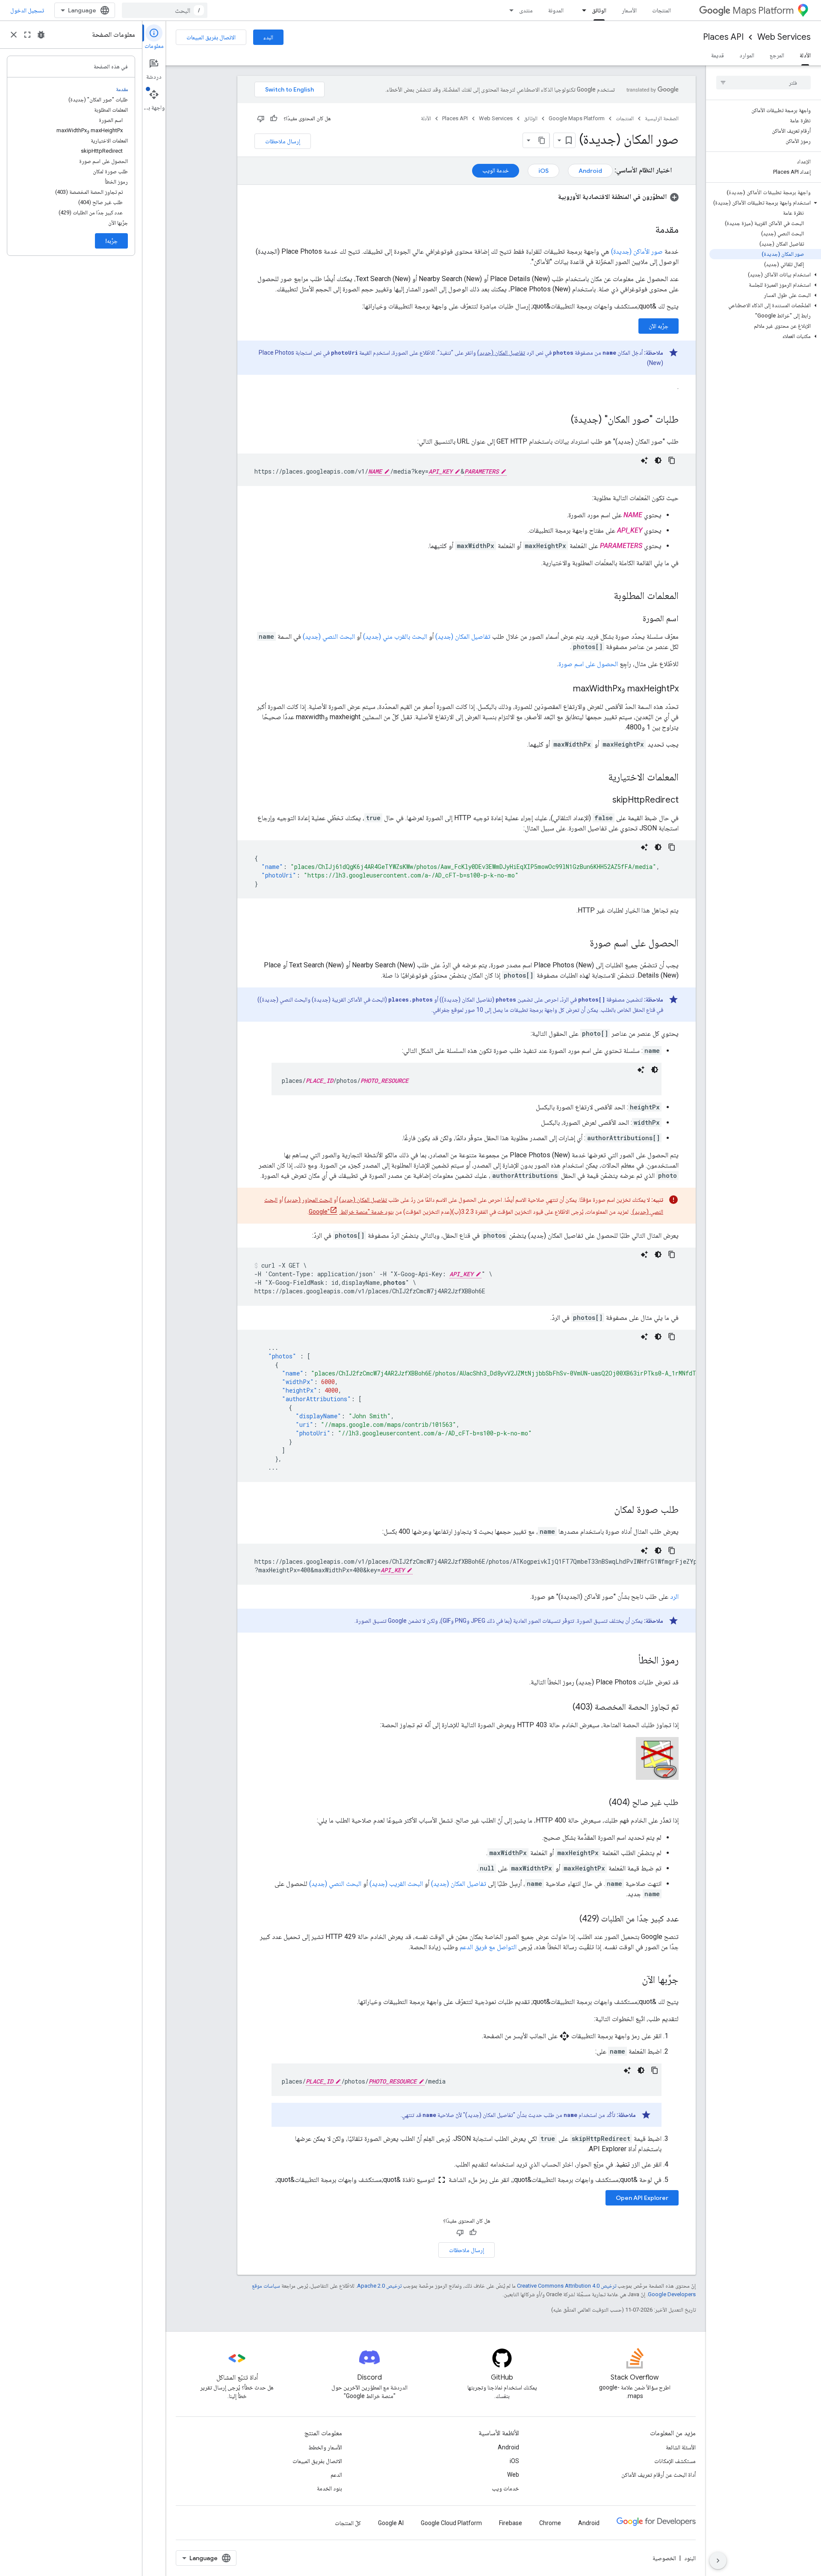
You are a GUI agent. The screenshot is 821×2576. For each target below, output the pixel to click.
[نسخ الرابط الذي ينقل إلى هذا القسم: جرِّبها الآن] (633, 1980)
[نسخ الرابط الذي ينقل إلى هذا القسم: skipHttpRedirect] (604, 800)
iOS (543, 171)
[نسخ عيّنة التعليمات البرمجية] (672, 460)
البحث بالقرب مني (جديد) (395, 636)
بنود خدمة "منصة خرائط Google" (351, 1212)
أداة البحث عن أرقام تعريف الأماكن (659, 2475)
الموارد (747, 55)
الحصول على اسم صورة (588, 664)
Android (590, 171)
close (14, 35)
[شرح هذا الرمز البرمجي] (644, 460)
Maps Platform (763, 10)
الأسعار (629, 10)
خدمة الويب (496, 170)
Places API (723, 37)
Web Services (784, 37)
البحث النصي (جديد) (328, 636)
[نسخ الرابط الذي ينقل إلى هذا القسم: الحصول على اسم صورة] (581, 944)
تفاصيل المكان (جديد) (501, 353)
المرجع (777, 55)
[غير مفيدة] (261, 119)
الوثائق (599, 10)
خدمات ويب (505, 2488)
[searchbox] (763, 83)
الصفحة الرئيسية (662, 118)
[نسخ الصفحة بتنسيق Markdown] (542, 140)
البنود (690, 2558)
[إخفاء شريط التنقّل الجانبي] (718, 2561)
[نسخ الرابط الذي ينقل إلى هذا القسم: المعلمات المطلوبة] (605, 596)
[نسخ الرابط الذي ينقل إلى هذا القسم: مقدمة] (647, 230)
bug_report (41, 35)
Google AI (391, 2523)
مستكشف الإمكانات (675, 2461)
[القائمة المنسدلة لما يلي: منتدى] (509, 10)
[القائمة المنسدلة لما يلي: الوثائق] (582, 10)
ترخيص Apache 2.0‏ (379, 2286)
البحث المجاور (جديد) (308, 1200)
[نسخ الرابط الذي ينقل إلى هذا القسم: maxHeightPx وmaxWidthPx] (564, 689)
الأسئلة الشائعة (681, 2447)
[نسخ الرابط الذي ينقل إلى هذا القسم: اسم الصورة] (634, 619)
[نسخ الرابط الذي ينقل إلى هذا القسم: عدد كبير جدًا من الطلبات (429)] (571, 1919)
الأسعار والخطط (325, 2447)
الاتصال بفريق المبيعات (211, 37)
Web (513, 2475)
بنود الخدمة (329, 2488)
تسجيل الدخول (27, 10)
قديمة (718, 55)
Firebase (511, 2523)
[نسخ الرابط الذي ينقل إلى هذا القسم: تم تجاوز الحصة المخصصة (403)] (564, 1707)
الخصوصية (664, 2558)
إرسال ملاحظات (283, 141)
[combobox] (165, 10)
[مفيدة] (274, 119)
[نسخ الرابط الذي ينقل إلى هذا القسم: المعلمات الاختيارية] (600, 778)
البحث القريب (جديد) (396, 1884)
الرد (674, 1596)
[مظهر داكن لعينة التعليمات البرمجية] (658, 460)
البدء (268, 37)
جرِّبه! (111, 241)
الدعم (336, 2475)
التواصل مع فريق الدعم (488, 1947)
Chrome (550, 2523)
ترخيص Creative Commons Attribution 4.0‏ (567, 2286)
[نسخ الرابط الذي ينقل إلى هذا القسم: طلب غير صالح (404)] (600, 1803)
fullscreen (27, 35)
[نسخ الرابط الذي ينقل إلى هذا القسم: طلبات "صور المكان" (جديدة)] (562, 420)
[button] (765, 203)
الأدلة (805, 55)
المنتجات (662, 10)
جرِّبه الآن (659, 326)
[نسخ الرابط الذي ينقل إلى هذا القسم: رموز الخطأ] (630, 1661)
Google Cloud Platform (451, 2523)
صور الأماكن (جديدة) (637, 251)
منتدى (526, 10)
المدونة (556, 10)
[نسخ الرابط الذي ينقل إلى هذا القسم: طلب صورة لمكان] (605, 1510)
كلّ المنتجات (348, 2523)
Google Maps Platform (577, 118)
